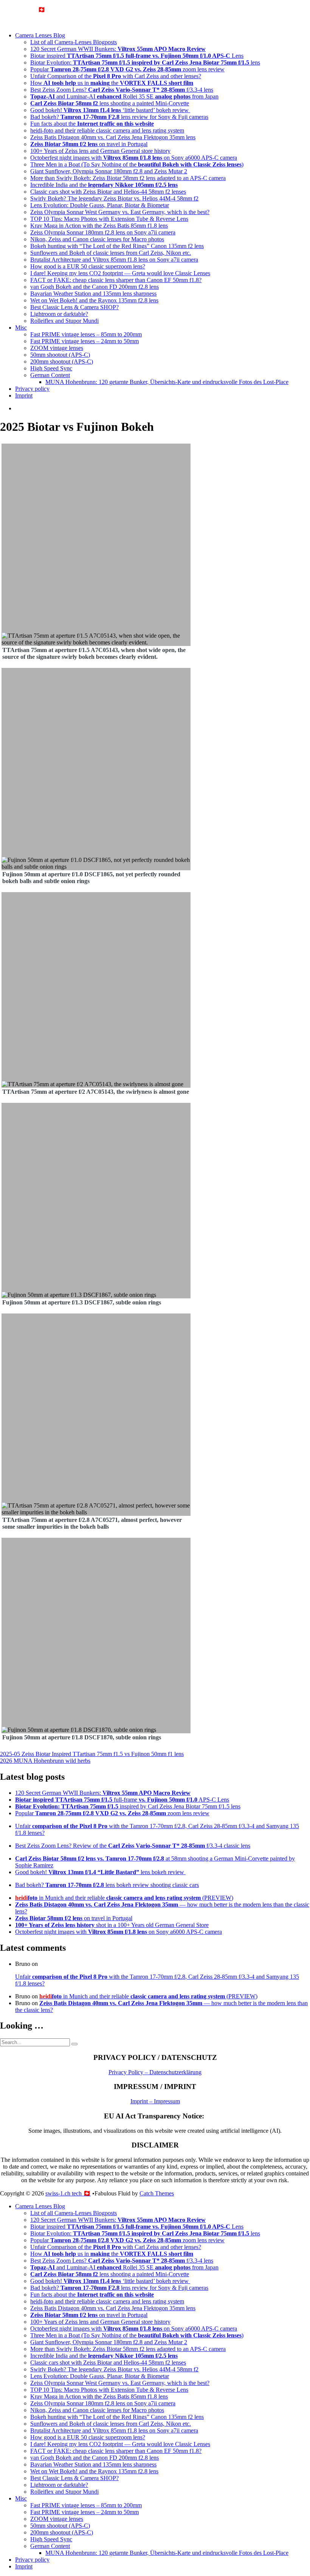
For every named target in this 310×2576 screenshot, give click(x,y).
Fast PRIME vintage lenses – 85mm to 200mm (86, 334)
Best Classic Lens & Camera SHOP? (74, 307)
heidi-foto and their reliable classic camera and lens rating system (107, 130)
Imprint (24, 395)
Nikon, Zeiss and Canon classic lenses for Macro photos (97, 239)
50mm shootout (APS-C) (60, 355)
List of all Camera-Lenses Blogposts (74, 42)
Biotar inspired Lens (137, 56)
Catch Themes (157, 2193)
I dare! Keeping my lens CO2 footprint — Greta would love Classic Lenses (120, 273)
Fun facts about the (92, 124)
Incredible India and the (104, 185)
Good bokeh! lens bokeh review (100, 1872)
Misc (21, 328)
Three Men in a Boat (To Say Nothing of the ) (137, 164)
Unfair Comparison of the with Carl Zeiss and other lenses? (116, 76)
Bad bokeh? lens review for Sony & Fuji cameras (119, 117)
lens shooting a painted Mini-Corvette (110, 103)
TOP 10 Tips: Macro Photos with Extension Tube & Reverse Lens (109, 219)
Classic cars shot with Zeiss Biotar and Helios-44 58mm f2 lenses (108, 192)
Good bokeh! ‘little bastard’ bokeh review (110, 110)
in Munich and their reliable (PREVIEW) (124, 1898)
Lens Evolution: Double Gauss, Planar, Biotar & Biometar (100, 205)
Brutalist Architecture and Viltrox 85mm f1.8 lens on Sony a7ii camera (114, 260)
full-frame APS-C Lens (122, 1800)
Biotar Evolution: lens (145, 62)
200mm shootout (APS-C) (62, 362)
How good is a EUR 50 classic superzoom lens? (88, 266)
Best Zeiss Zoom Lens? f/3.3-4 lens (122, 90)
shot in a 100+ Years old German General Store (112, 1925)
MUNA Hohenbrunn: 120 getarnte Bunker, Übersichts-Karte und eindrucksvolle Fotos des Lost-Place (167, 382)
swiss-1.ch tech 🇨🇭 (23, 10)
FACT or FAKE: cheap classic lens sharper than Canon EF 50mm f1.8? (116, 280)
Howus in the (112, 83)
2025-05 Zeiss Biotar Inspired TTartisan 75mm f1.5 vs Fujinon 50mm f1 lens (92, 1754)
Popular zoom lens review (127, 69)
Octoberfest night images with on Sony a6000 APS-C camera (134, 158)
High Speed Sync (51, 368)
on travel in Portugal (89, 144)
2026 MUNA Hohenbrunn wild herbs (45, 1761)
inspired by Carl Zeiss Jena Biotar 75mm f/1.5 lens (128, 1806)
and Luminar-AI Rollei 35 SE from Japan (124, 96)
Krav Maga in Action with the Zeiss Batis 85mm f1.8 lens (99, 226)
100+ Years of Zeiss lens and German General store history (100, 151)
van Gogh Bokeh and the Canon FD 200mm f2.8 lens (95, 287)
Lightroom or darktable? (59, 314)
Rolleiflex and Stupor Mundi (64, 321)
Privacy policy (32, 389)
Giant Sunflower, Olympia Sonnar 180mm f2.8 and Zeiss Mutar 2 (109, 171)
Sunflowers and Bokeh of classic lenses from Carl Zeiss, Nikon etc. (111, 253)
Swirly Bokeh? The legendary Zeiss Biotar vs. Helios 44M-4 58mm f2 (114, 198)
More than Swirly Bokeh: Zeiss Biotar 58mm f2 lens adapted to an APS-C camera (128, 178)
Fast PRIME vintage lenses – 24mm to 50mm (84, 341)
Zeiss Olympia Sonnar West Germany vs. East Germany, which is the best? (120, 212)
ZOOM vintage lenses (57, 348)
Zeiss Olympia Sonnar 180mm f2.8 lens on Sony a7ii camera (103, 232)
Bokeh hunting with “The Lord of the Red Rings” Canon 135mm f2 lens (117, 246)
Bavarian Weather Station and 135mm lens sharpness (93, 294)
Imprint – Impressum (155, 2101)
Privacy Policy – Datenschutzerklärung (155, 2072)
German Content (50, 375)
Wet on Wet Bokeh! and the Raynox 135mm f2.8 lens (94, 300)
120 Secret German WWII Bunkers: (118, 49)
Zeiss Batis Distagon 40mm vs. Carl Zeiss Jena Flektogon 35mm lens (113, 137)
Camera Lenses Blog (40, 35)
